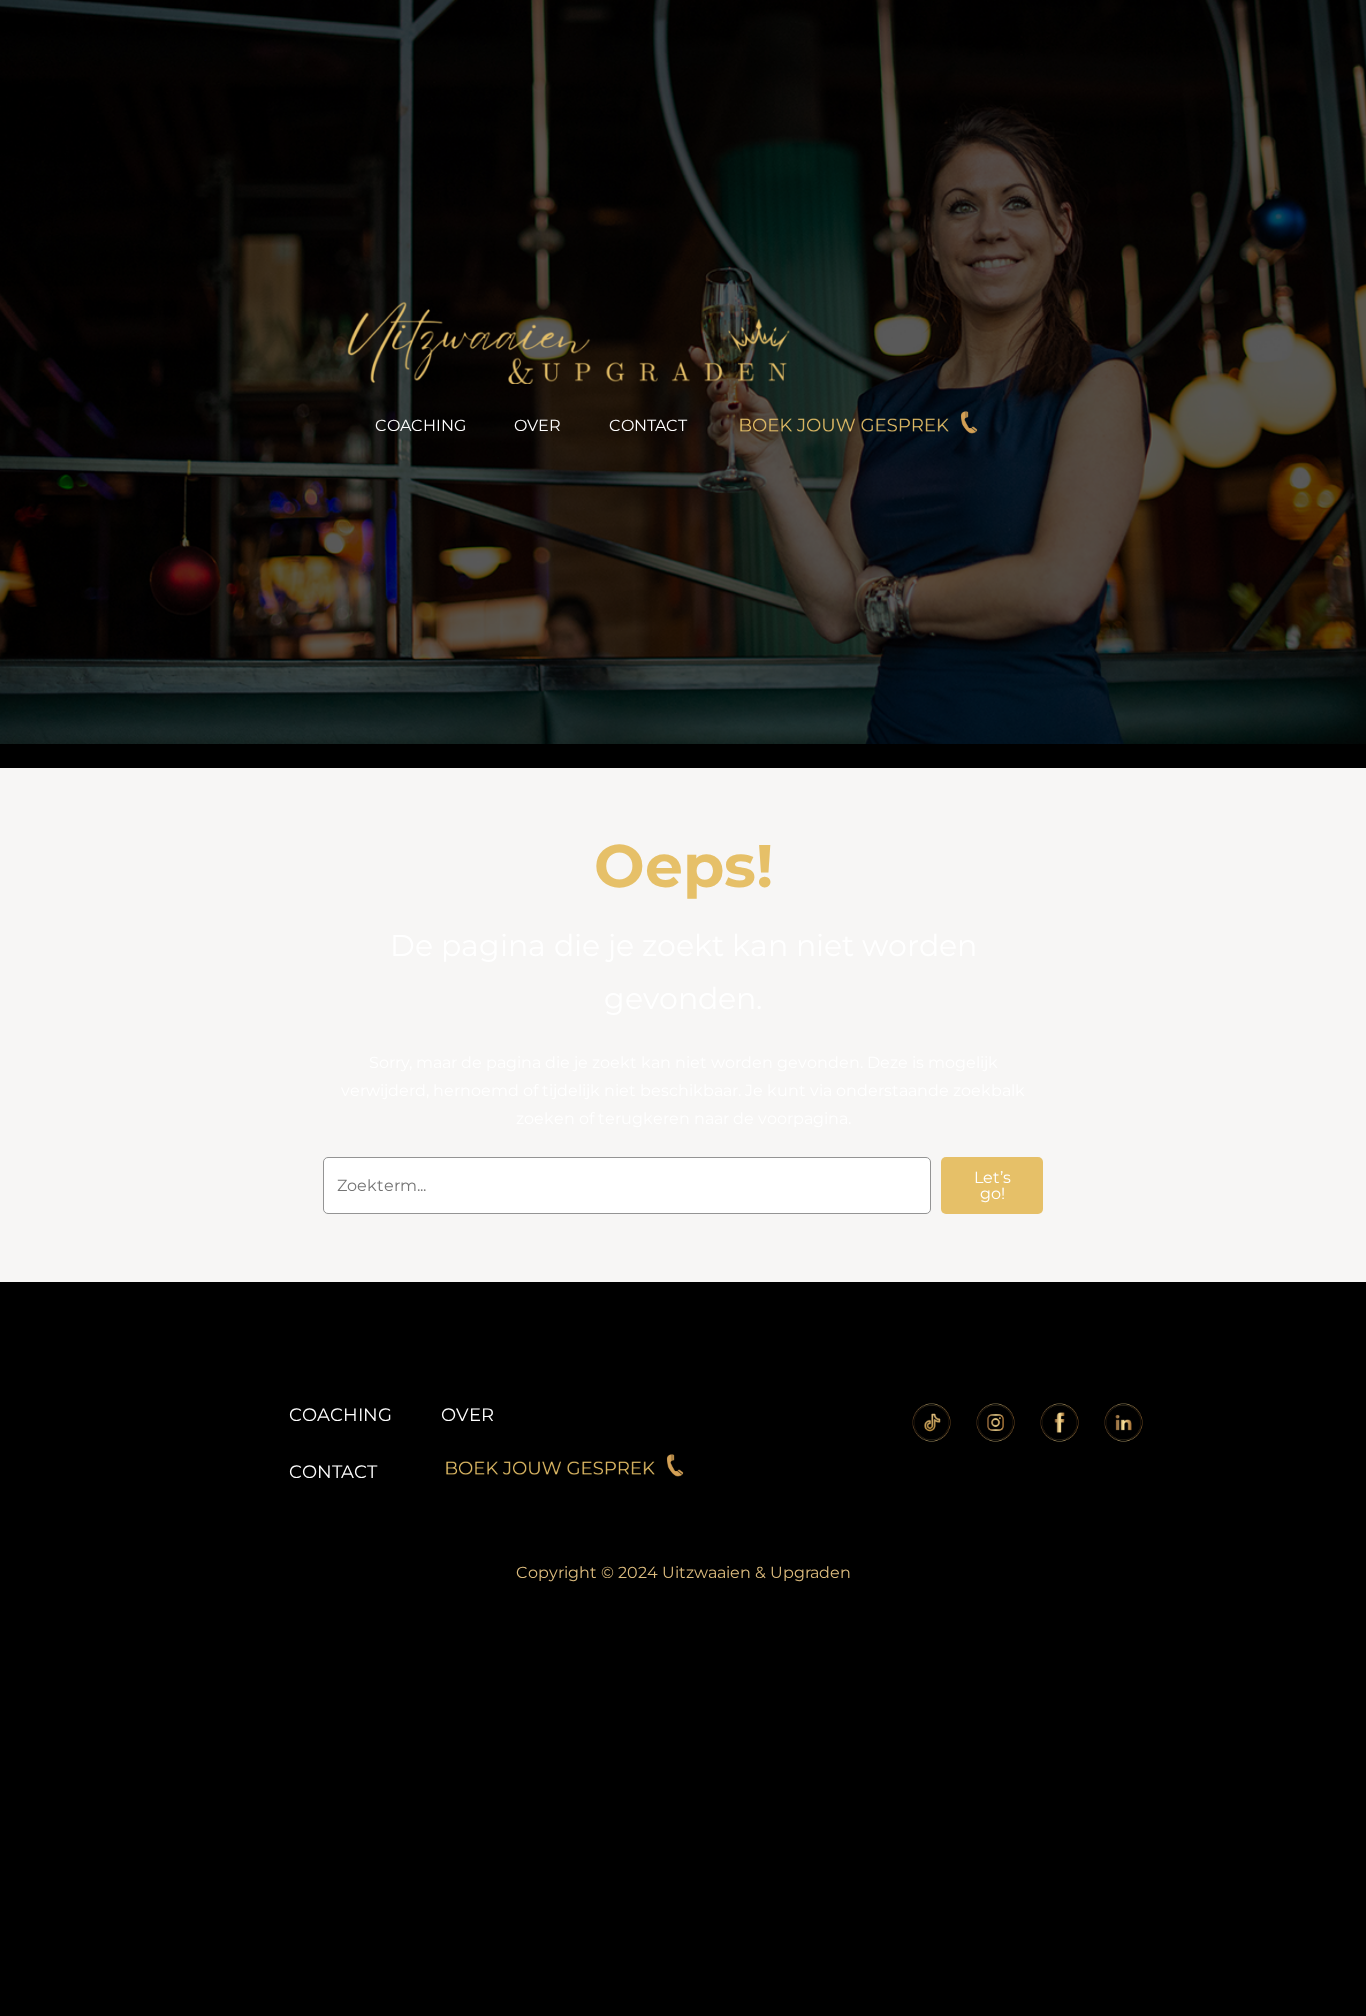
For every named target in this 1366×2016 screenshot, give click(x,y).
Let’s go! (992, 1185)
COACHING (340, 1415)
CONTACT (333, 1472)
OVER (467, 1415)
